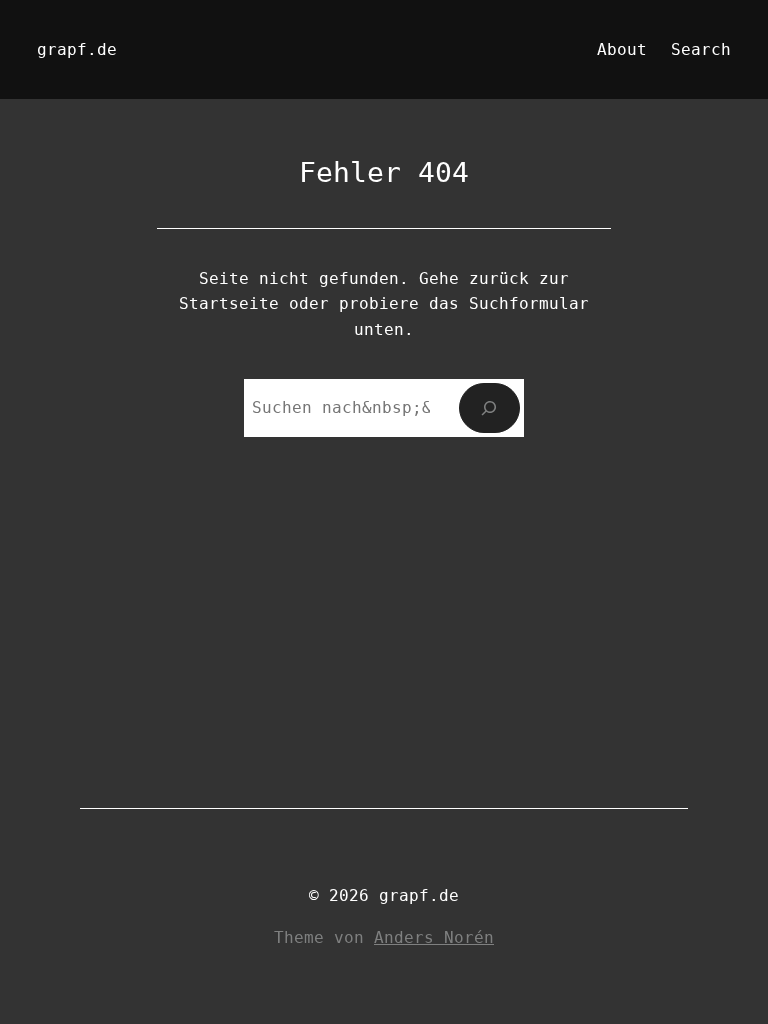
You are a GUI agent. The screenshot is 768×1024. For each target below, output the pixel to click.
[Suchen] (489, 407)
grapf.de (77, 49)
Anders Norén (434, 937)
